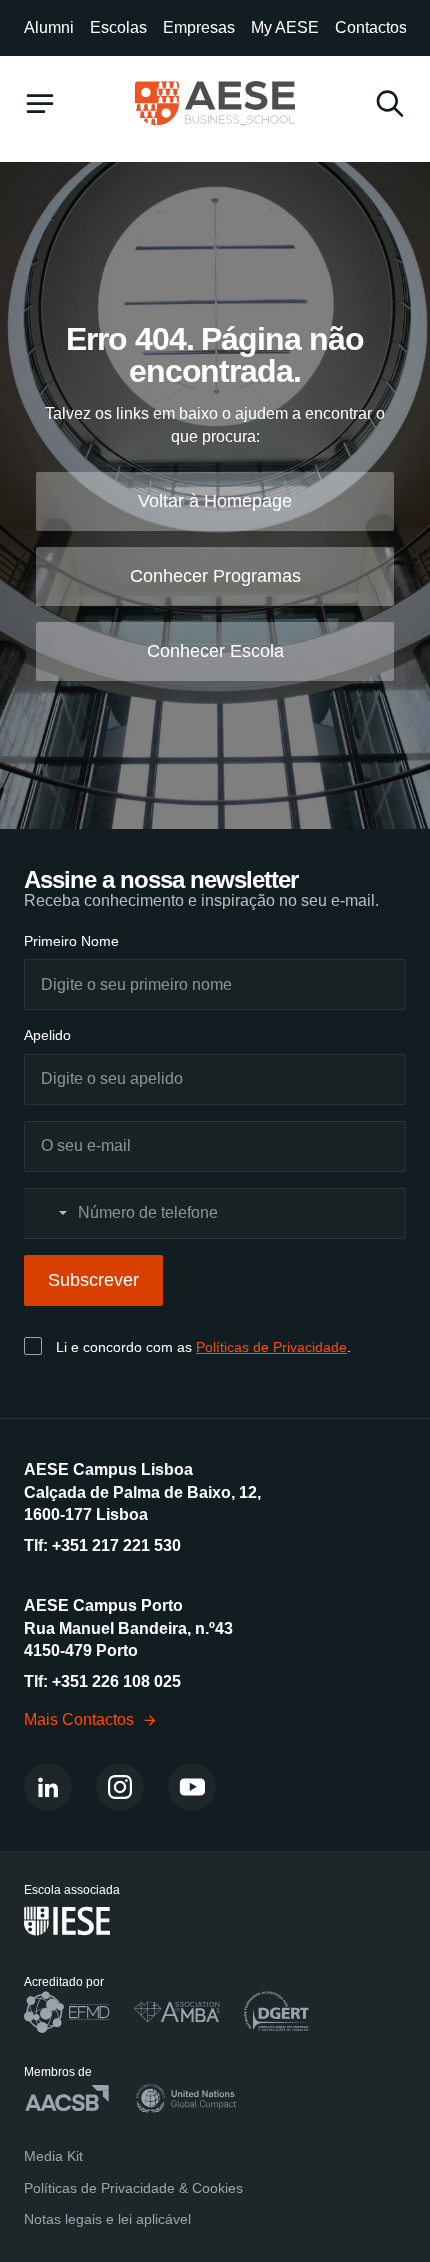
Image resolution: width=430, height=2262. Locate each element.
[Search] (390, 103)
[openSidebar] (40, 103)
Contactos (371, 27)
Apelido (47, 1035)
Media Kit (53, 2156)
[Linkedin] (48, 1787)
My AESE (285, 27)
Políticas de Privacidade (271, 1347)
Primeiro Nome (71, 941)
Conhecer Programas (215, 576)
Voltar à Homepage (215, 501)
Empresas (199, 27)
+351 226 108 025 (116, 1681)
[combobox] (49, 1213)
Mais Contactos (79, 1719)
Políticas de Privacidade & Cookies (133, 2188)
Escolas (118, 27)
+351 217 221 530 (116, 1545)
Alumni (49, 27)
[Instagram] (120, 1787)
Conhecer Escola (215, 651)
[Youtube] (192, 1787)
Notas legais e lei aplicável (107, 2219)
